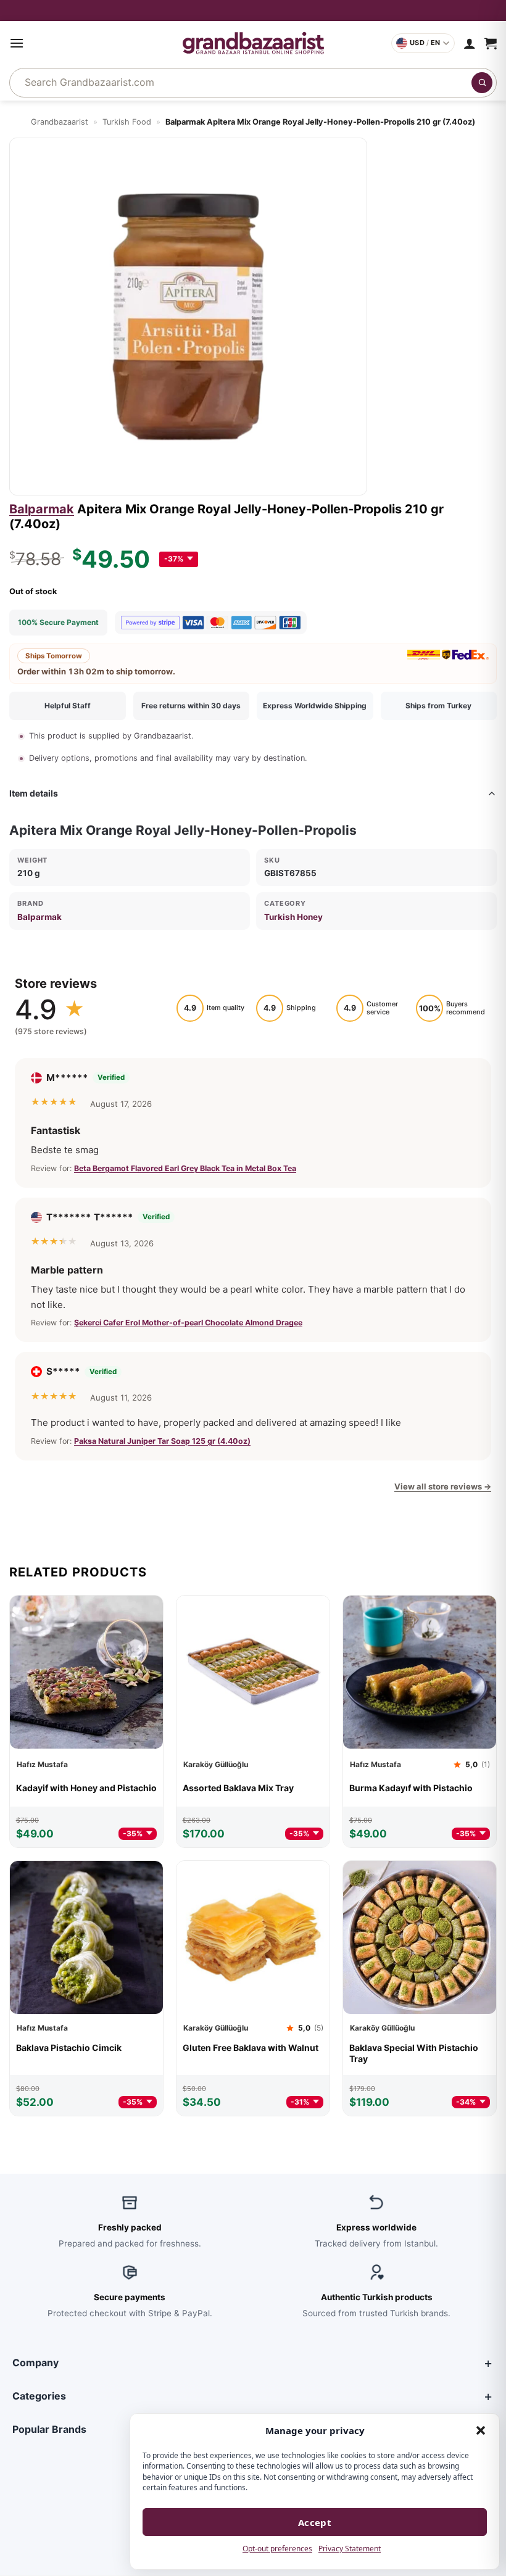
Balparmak (42, 509)
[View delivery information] (253, 10)
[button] (481, 2430)
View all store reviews (443, 1486)
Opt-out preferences (277, 2549)
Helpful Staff (68, 706)
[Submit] (482, 83)
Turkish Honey (293, 917)
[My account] (470, 43)
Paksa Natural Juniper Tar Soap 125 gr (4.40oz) (162, 1441)
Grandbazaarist (60, 122)
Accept (315, 2522)
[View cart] (491, 43)
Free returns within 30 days (191, 706)
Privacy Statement (350, 2549)
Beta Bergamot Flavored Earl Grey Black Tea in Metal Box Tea (185, 1168)
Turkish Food (127, 122)
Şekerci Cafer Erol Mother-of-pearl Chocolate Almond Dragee (188, 1323)
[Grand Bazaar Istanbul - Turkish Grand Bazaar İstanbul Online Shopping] (253, 43)
